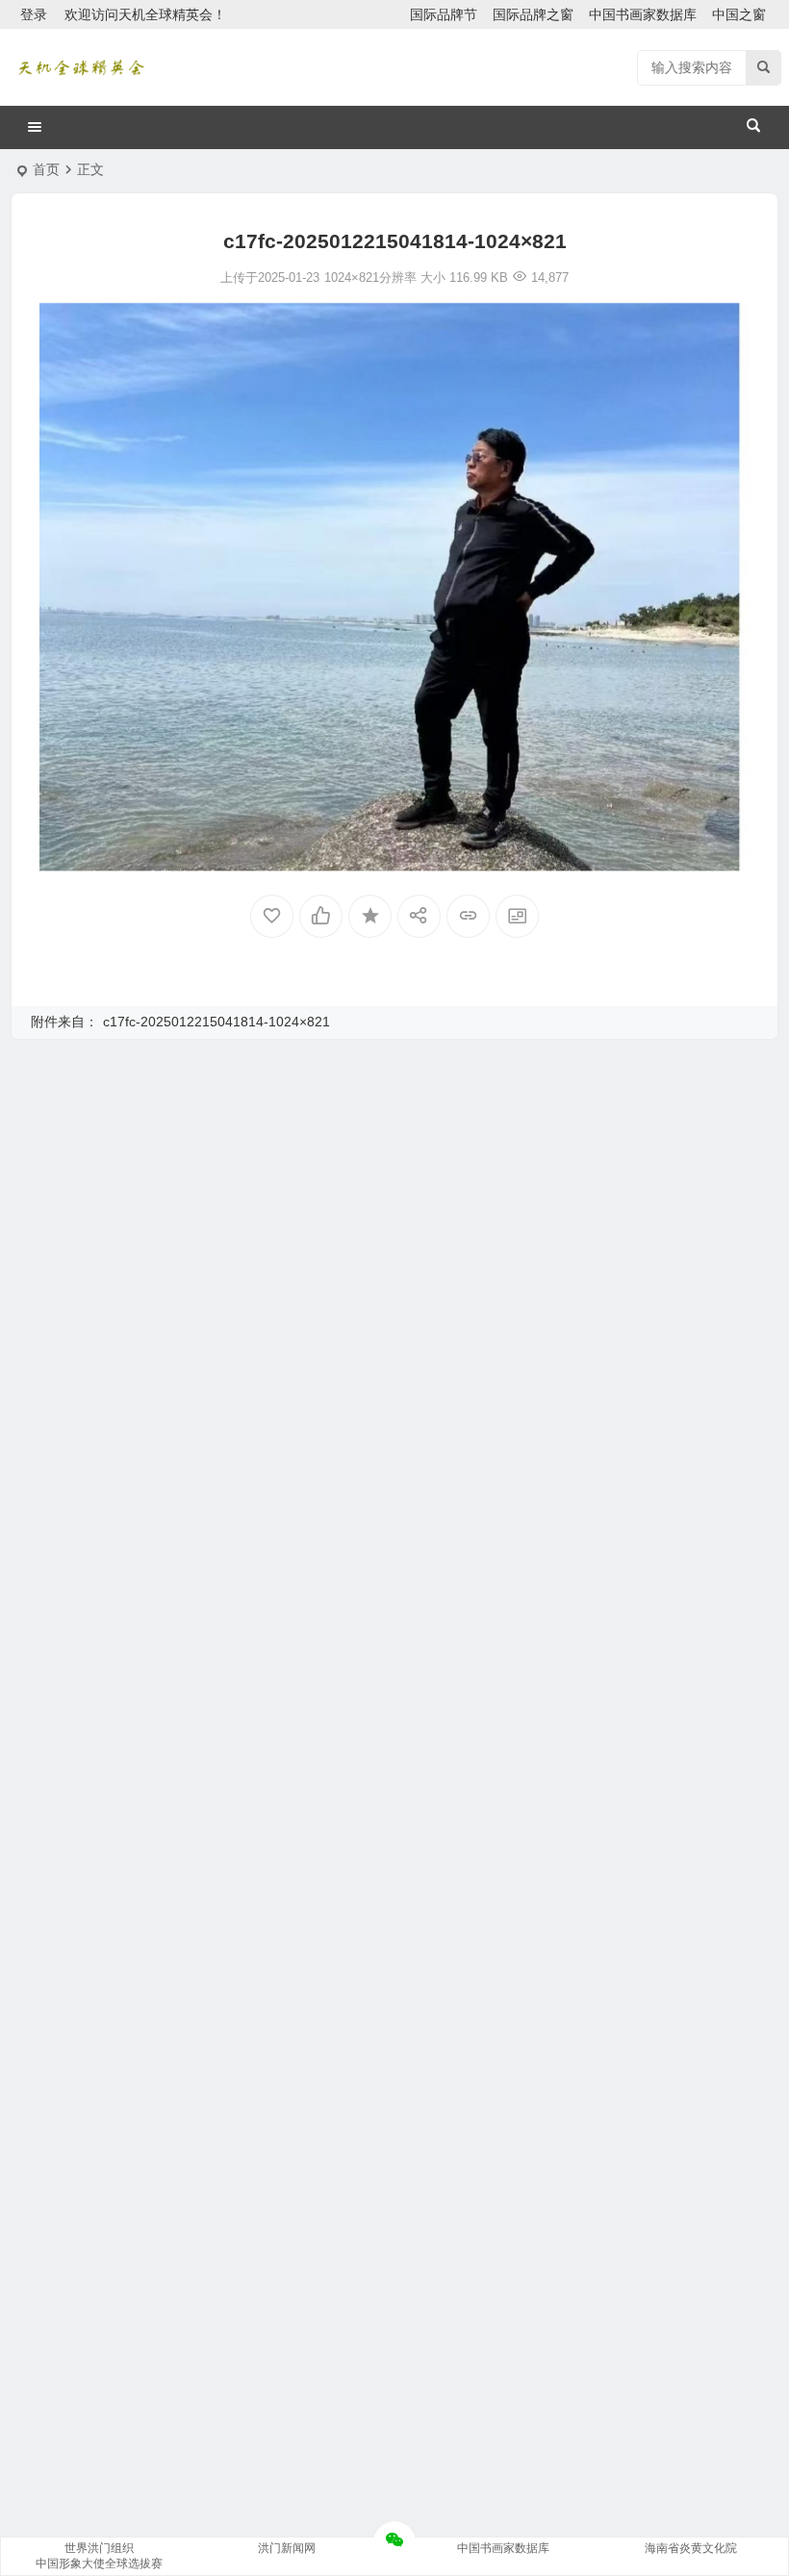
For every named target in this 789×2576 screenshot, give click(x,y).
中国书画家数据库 (643, 14)
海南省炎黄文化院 (691, 2548)
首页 (46, 169)
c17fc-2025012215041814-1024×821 (216, 1022)
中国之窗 (739, 14)
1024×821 (352, 278)
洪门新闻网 (287, 2548)
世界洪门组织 (99, 2548)
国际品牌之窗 (533, 14)
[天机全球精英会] (81, 67)
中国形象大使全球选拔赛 (99, 2563)
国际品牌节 (444, 14)
